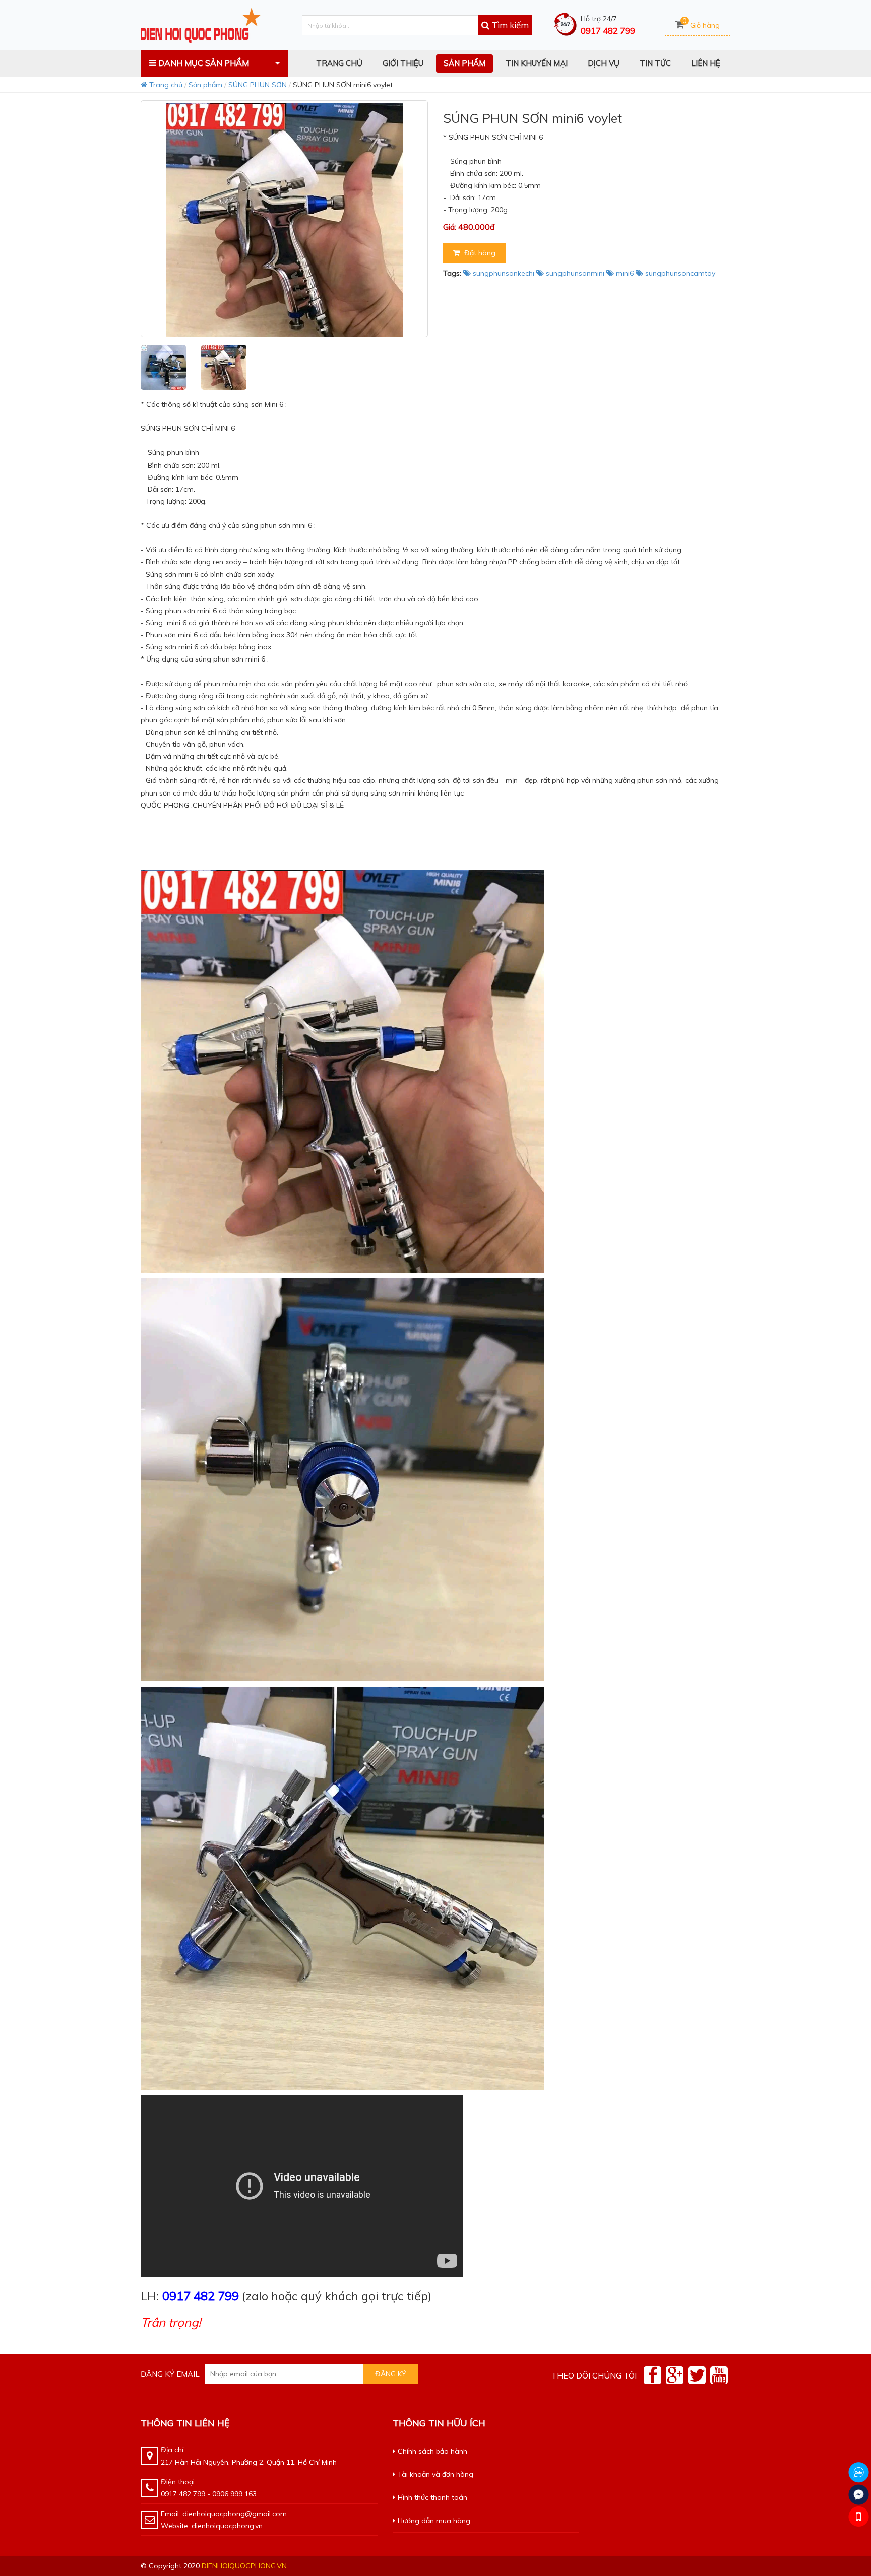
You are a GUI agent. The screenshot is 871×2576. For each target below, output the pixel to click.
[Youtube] (719, 2375)
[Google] (675, 2375)
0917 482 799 (608, 30)
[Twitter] (697, 2375)
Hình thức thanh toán (432, 2497)
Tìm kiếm (509, 25)
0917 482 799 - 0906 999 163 (209, 2494)
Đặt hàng (479, 253)
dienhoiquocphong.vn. (245, 2566)
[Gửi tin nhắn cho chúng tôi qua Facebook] (859, 2495)
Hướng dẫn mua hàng (434, 2521)
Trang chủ (165, 85)
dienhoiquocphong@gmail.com (235, 2514)
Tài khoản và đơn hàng (435, 2474)
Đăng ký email (170, 2374)
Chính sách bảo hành (432, 2451)
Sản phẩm (205, 85)
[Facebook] (652, 2375)
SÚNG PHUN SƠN (258, 85)
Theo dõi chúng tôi (594, 2375)
